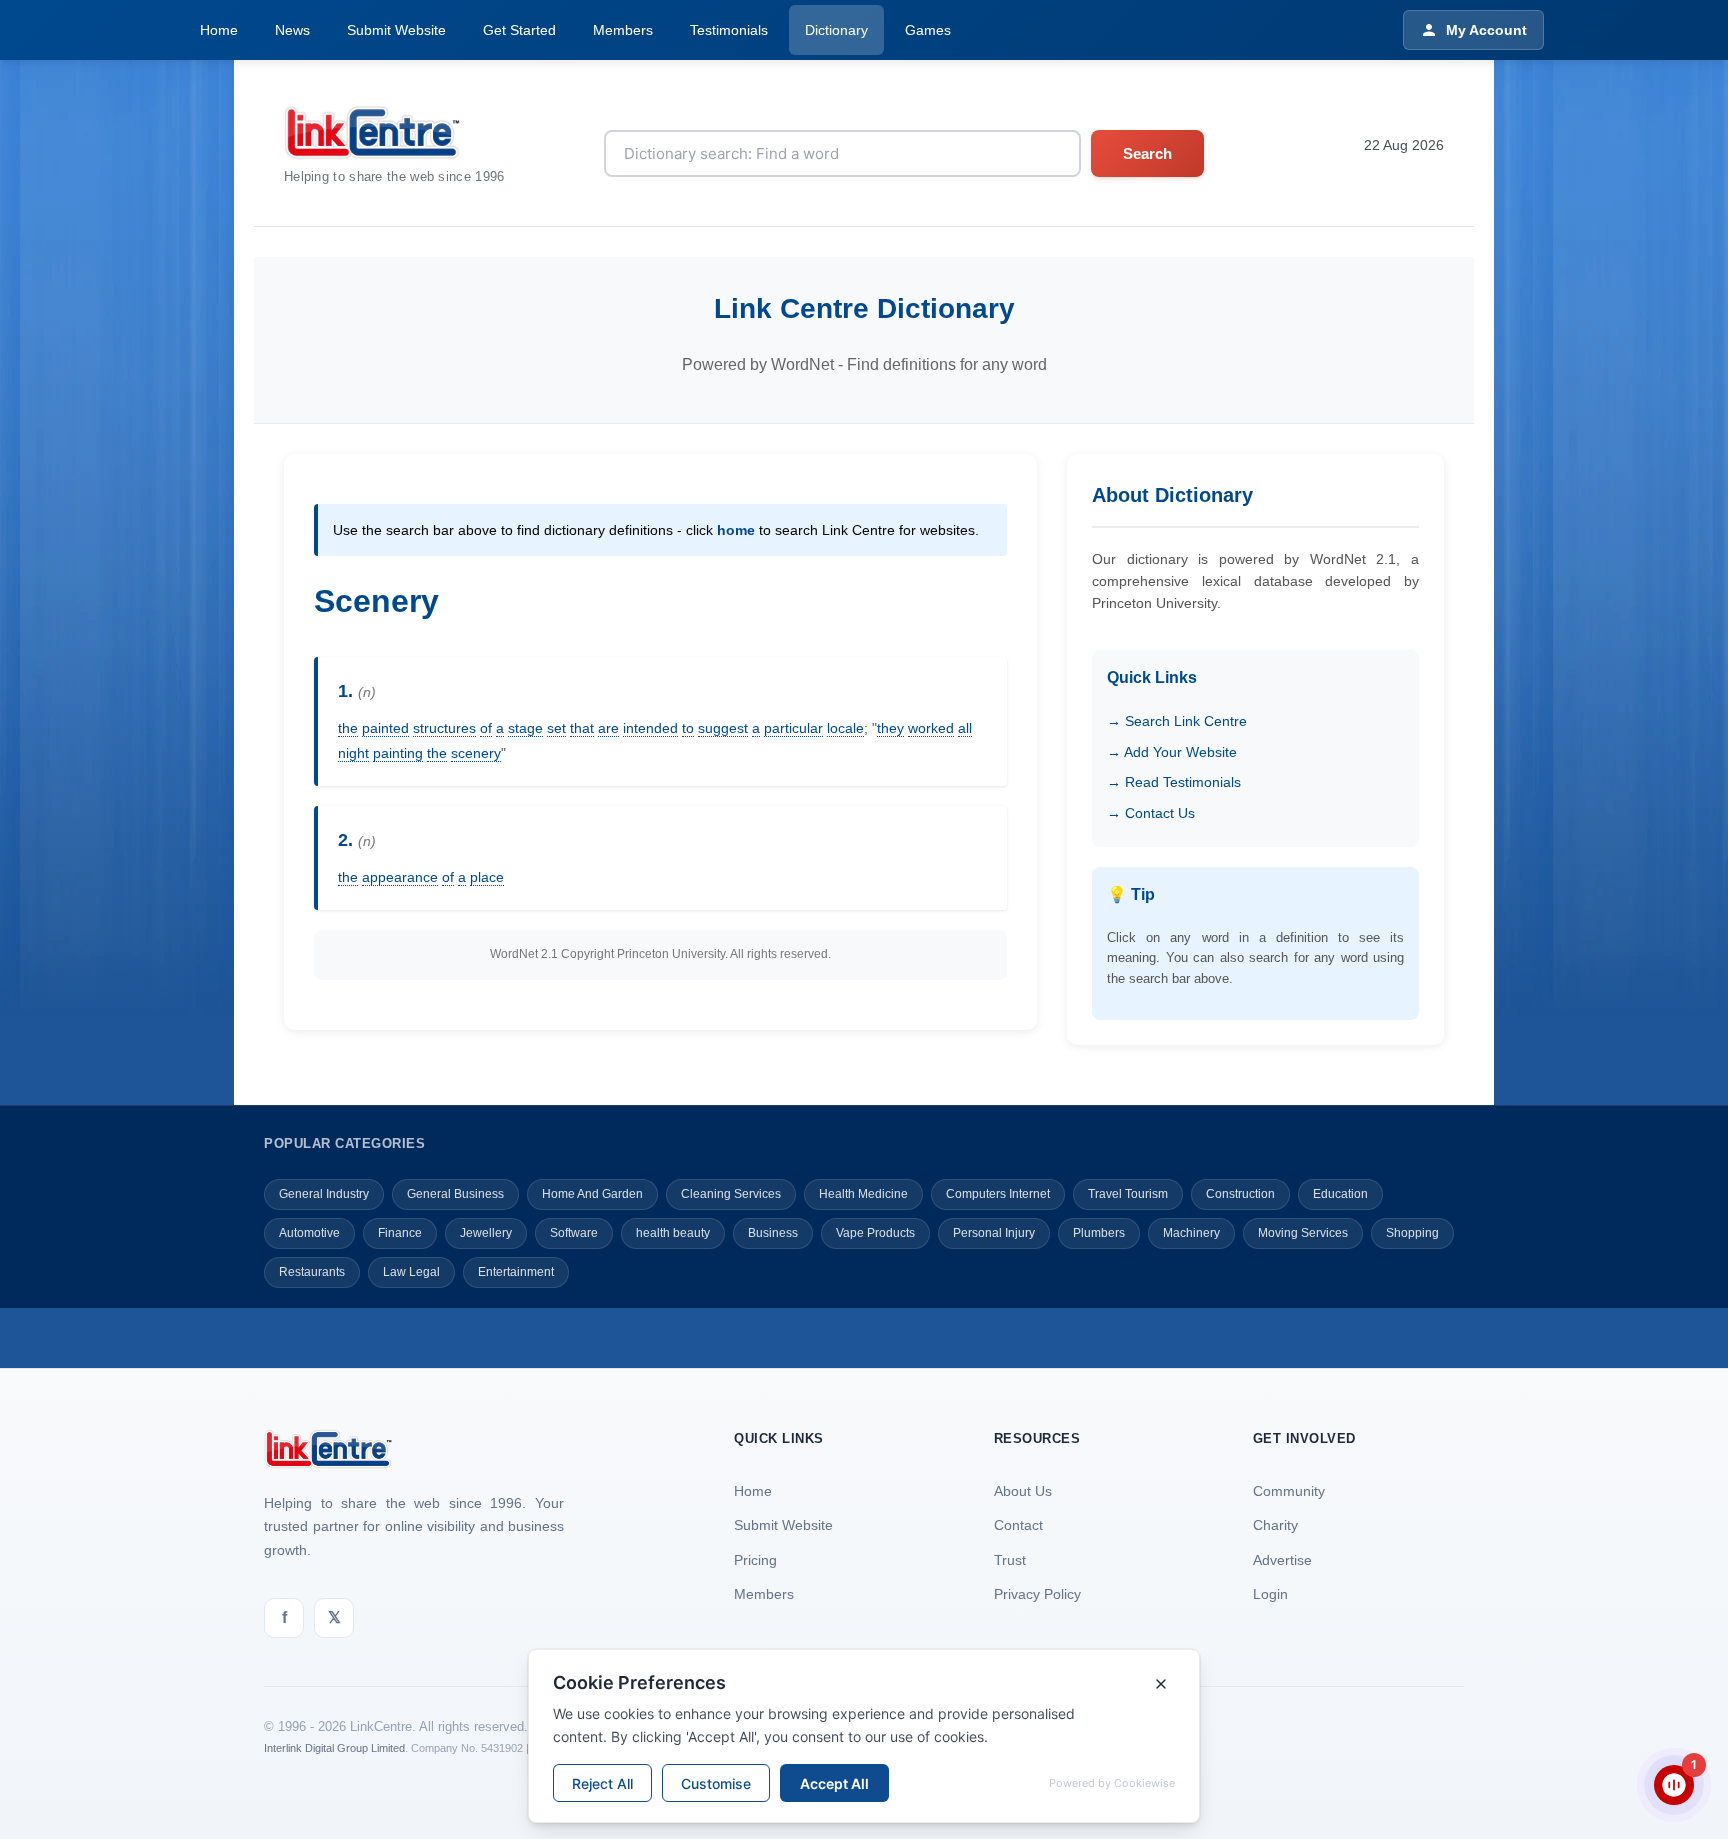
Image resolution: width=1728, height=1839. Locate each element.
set (556, 728)
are (608, 728)
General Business (455, 1194)
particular (793, 728)
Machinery (1191, 1233)
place (487, 877)
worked (931, 728)
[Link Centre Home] (394, 132)
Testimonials (729, 30)
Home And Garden (592, 1194)
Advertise (1282, 1560)
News (292, 30)
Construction (1240, 1194)
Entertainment (516, 1272)
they (890, 728)
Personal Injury (994, 1233)
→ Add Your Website (1172, 752)
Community (1289, 1491)
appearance (400, 877)
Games (928, 30)
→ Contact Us (1151, 813)
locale (845, 728)
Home (219, 30)
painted (385, 728)
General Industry (324, 1194)
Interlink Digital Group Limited (334, 1748)
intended (650, 728)
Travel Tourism (1128, 1194)
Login (1270, 1594)
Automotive (309, 1233)
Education (1340, 1194)
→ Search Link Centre (1177, 721)
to (688, 728)
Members (623, 30)
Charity (1275, 1525)
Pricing (755, 1560)
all (965, 728)
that (582, 728)
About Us (1023, 1491)
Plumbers (1099, 1233)
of (486, 728)
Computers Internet (998, 1194)
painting (398, 753)
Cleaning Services (731, 1194)
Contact (1018, 1525)
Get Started (519, 30)
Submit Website (396, 30)
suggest (723, 728)
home (736, 530)
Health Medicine (863, 1194)
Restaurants (312, 1272)
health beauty (673, 1233)
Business (773, 1233)
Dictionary (836, 30)
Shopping (1412, 1233)
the (348, 728)
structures (444, 728)
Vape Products (875, 1233)
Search (1147, 153)
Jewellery (486, 1233)
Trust (1010, 1560)
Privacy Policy (1037, 1594)
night (353, 753)
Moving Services (1303, 1233)
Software (574, 1233)
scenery (476, 753)
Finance (400, 1233)
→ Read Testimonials (1174, 782)
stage (525, 728)
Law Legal (411, 1272)
